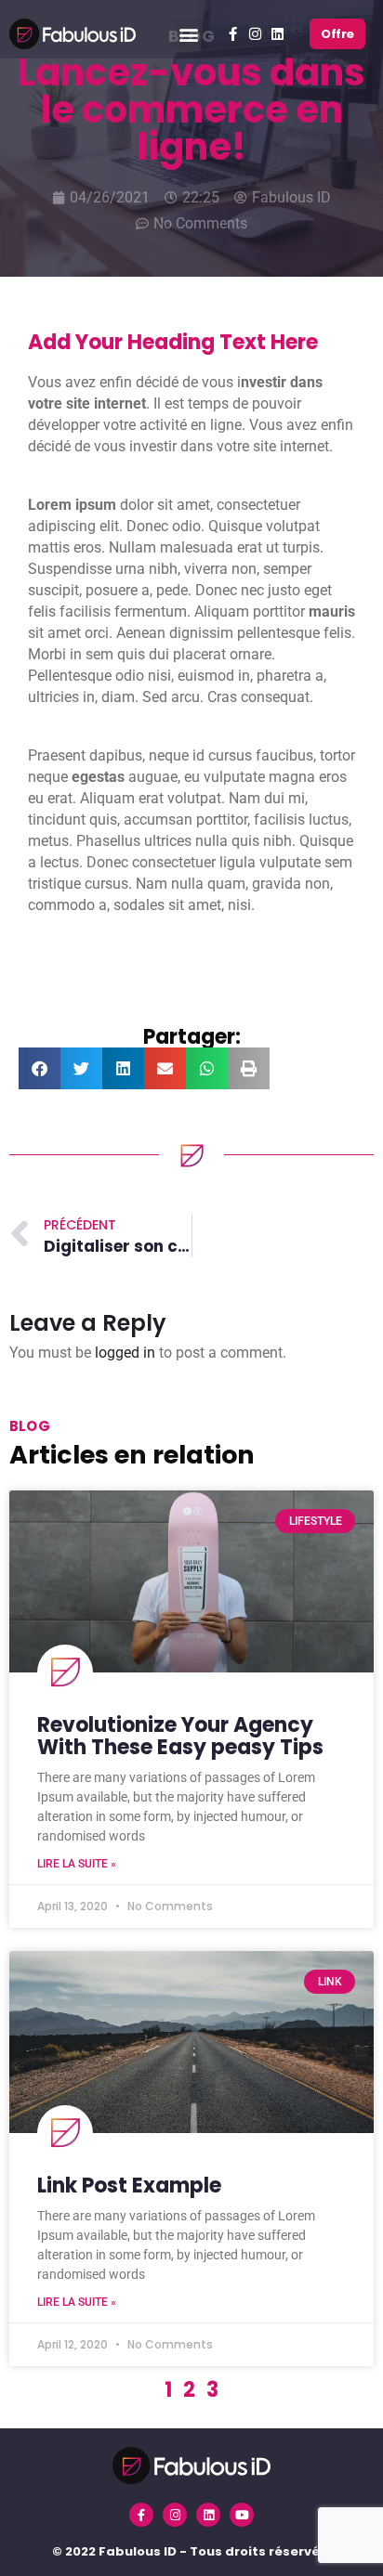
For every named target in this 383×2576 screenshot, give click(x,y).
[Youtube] (242, 2515)
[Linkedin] (278, 34)
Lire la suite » (77, 1864)
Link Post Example (129, 2186)
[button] (188, 34)
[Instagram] (256, 34)
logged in (125, 1353)
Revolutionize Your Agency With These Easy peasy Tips (180, 1736)
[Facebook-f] (233, 34)
